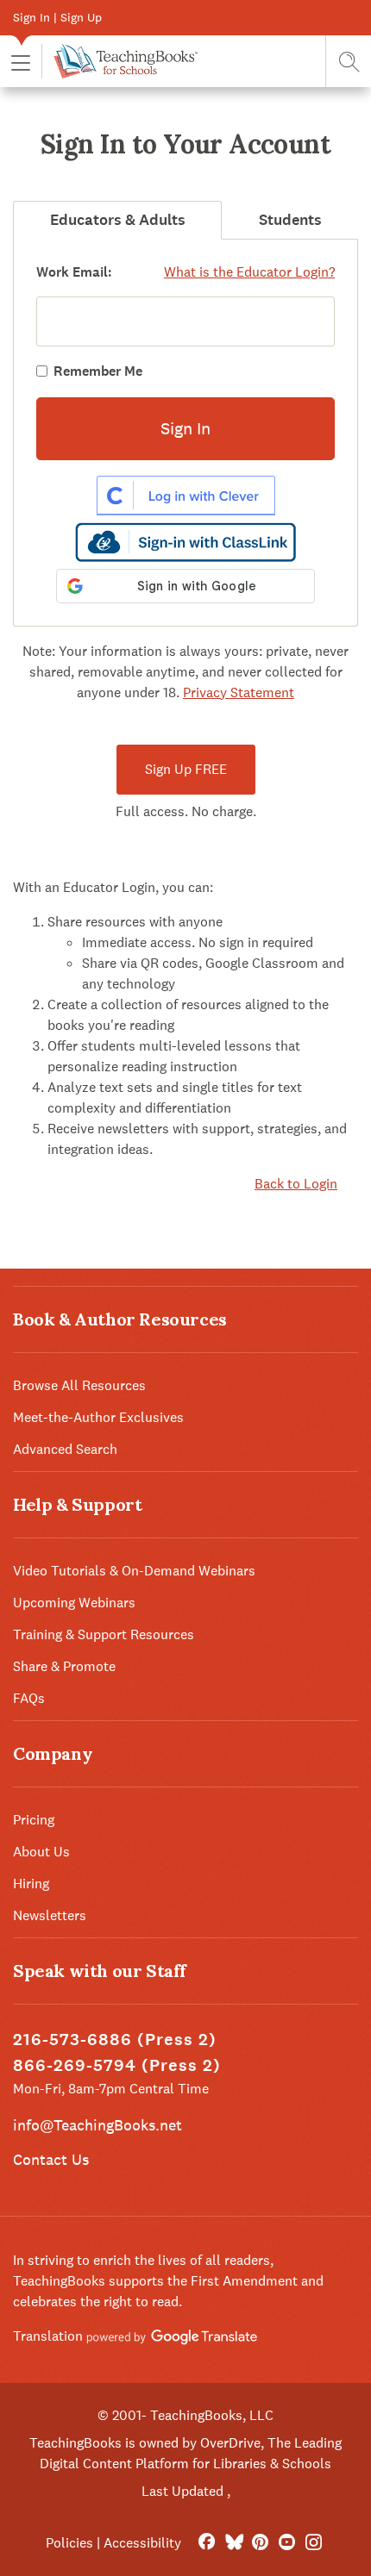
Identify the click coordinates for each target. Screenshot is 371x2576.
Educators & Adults (118, 220)
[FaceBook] (207, 2543)
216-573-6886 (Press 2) (115, 2040)
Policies (69, 2543)
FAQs (29, 1698)
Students (290, 220)
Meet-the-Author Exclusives (98, 1417)
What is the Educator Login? (249, 272)
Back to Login (296, 1184)
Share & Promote (64, 1666)
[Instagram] (314, 2543)
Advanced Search (65, 1449)
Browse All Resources (79, 1385)
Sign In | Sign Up (57, 17)
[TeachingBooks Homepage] (119, 61)
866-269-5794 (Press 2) (117, 2065)
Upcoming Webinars (74, 1603)
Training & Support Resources (104, 1634)
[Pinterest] (260, 2543)
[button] (21, 62)
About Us (41, 1852)
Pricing (34, 1820)
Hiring (31, 1884)
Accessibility (142, 2543)
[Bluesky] (233, 2543)
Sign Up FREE (186, 769)
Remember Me (98, 371)
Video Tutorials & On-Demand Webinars (134, 1571)
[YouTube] (287, 2543)
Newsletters (50, 1915)
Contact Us (51, 2159)
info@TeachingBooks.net (97, 2125)
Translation (50, 2336)
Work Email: (74, 272)
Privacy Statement (239, 692)
